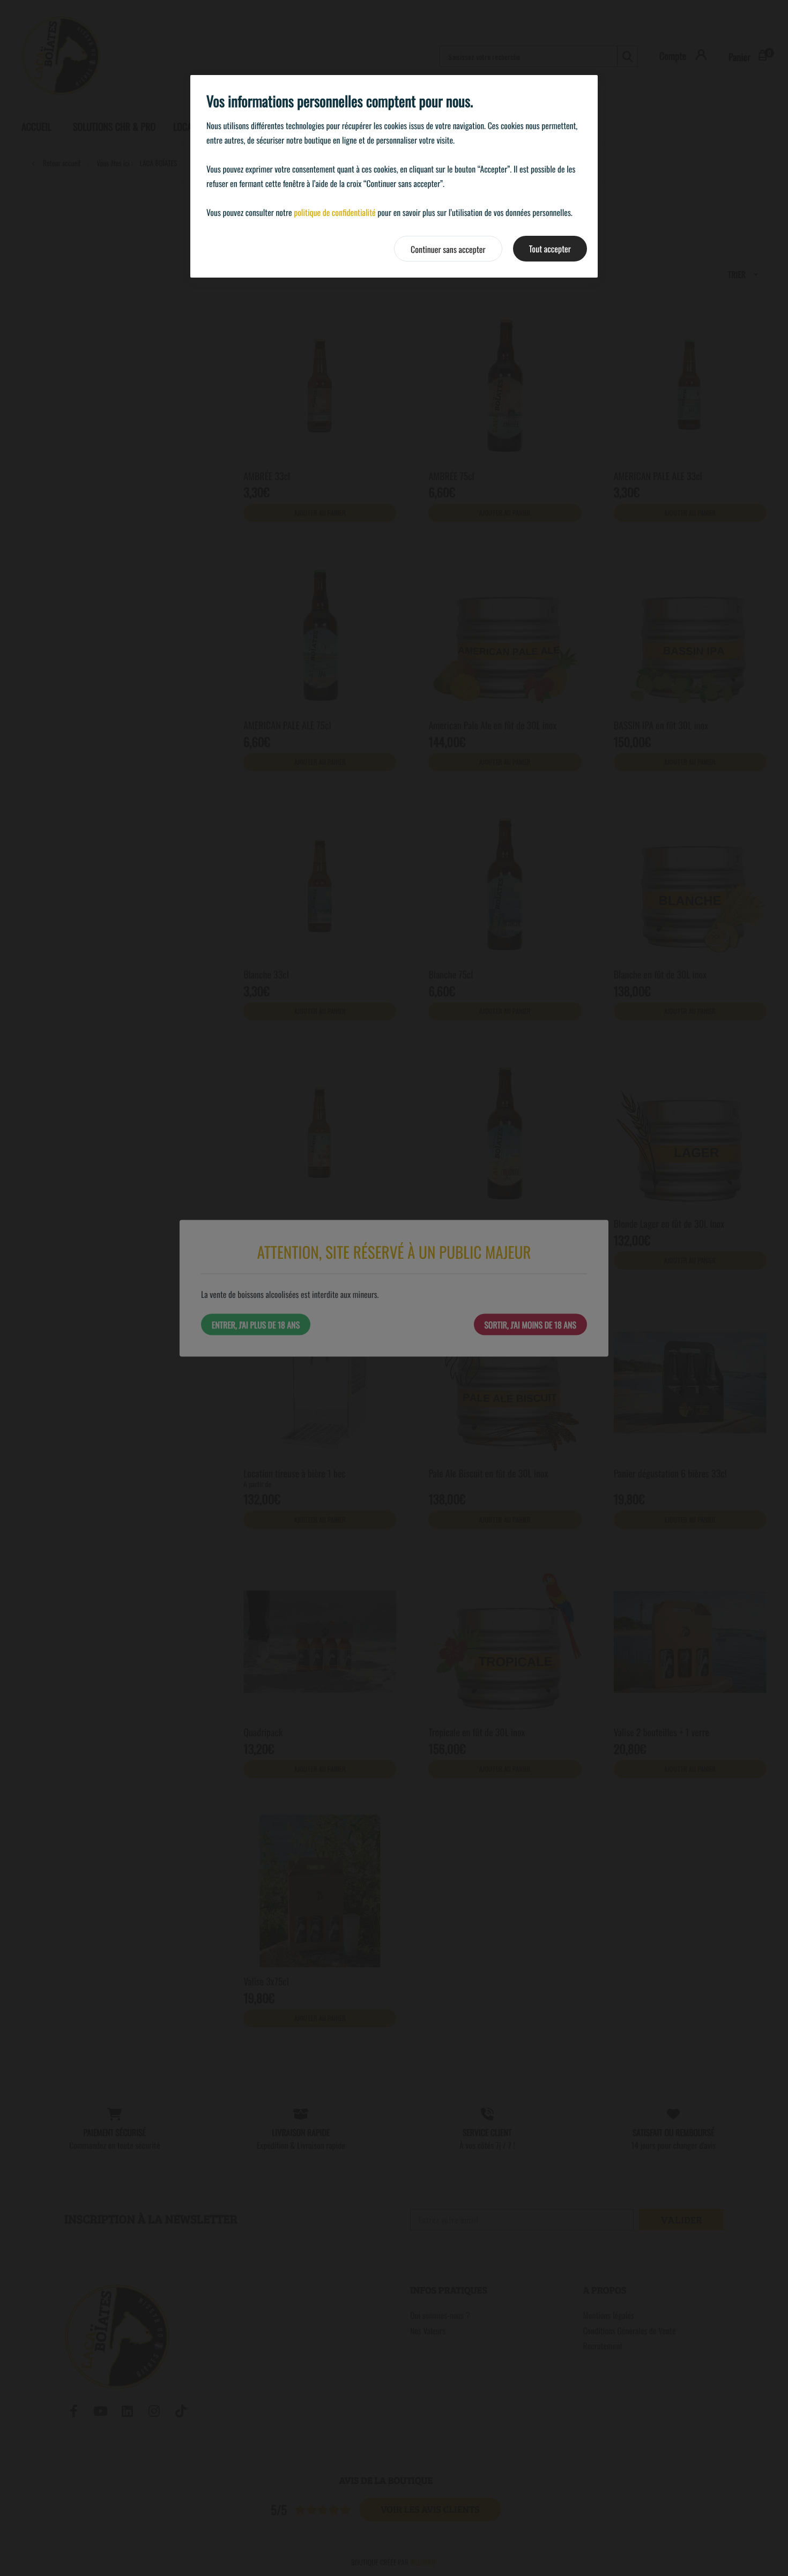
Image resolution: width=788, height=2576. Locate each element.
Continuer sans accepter (448, 249)
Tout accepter (550, 249)
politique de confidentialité (335, 212)
